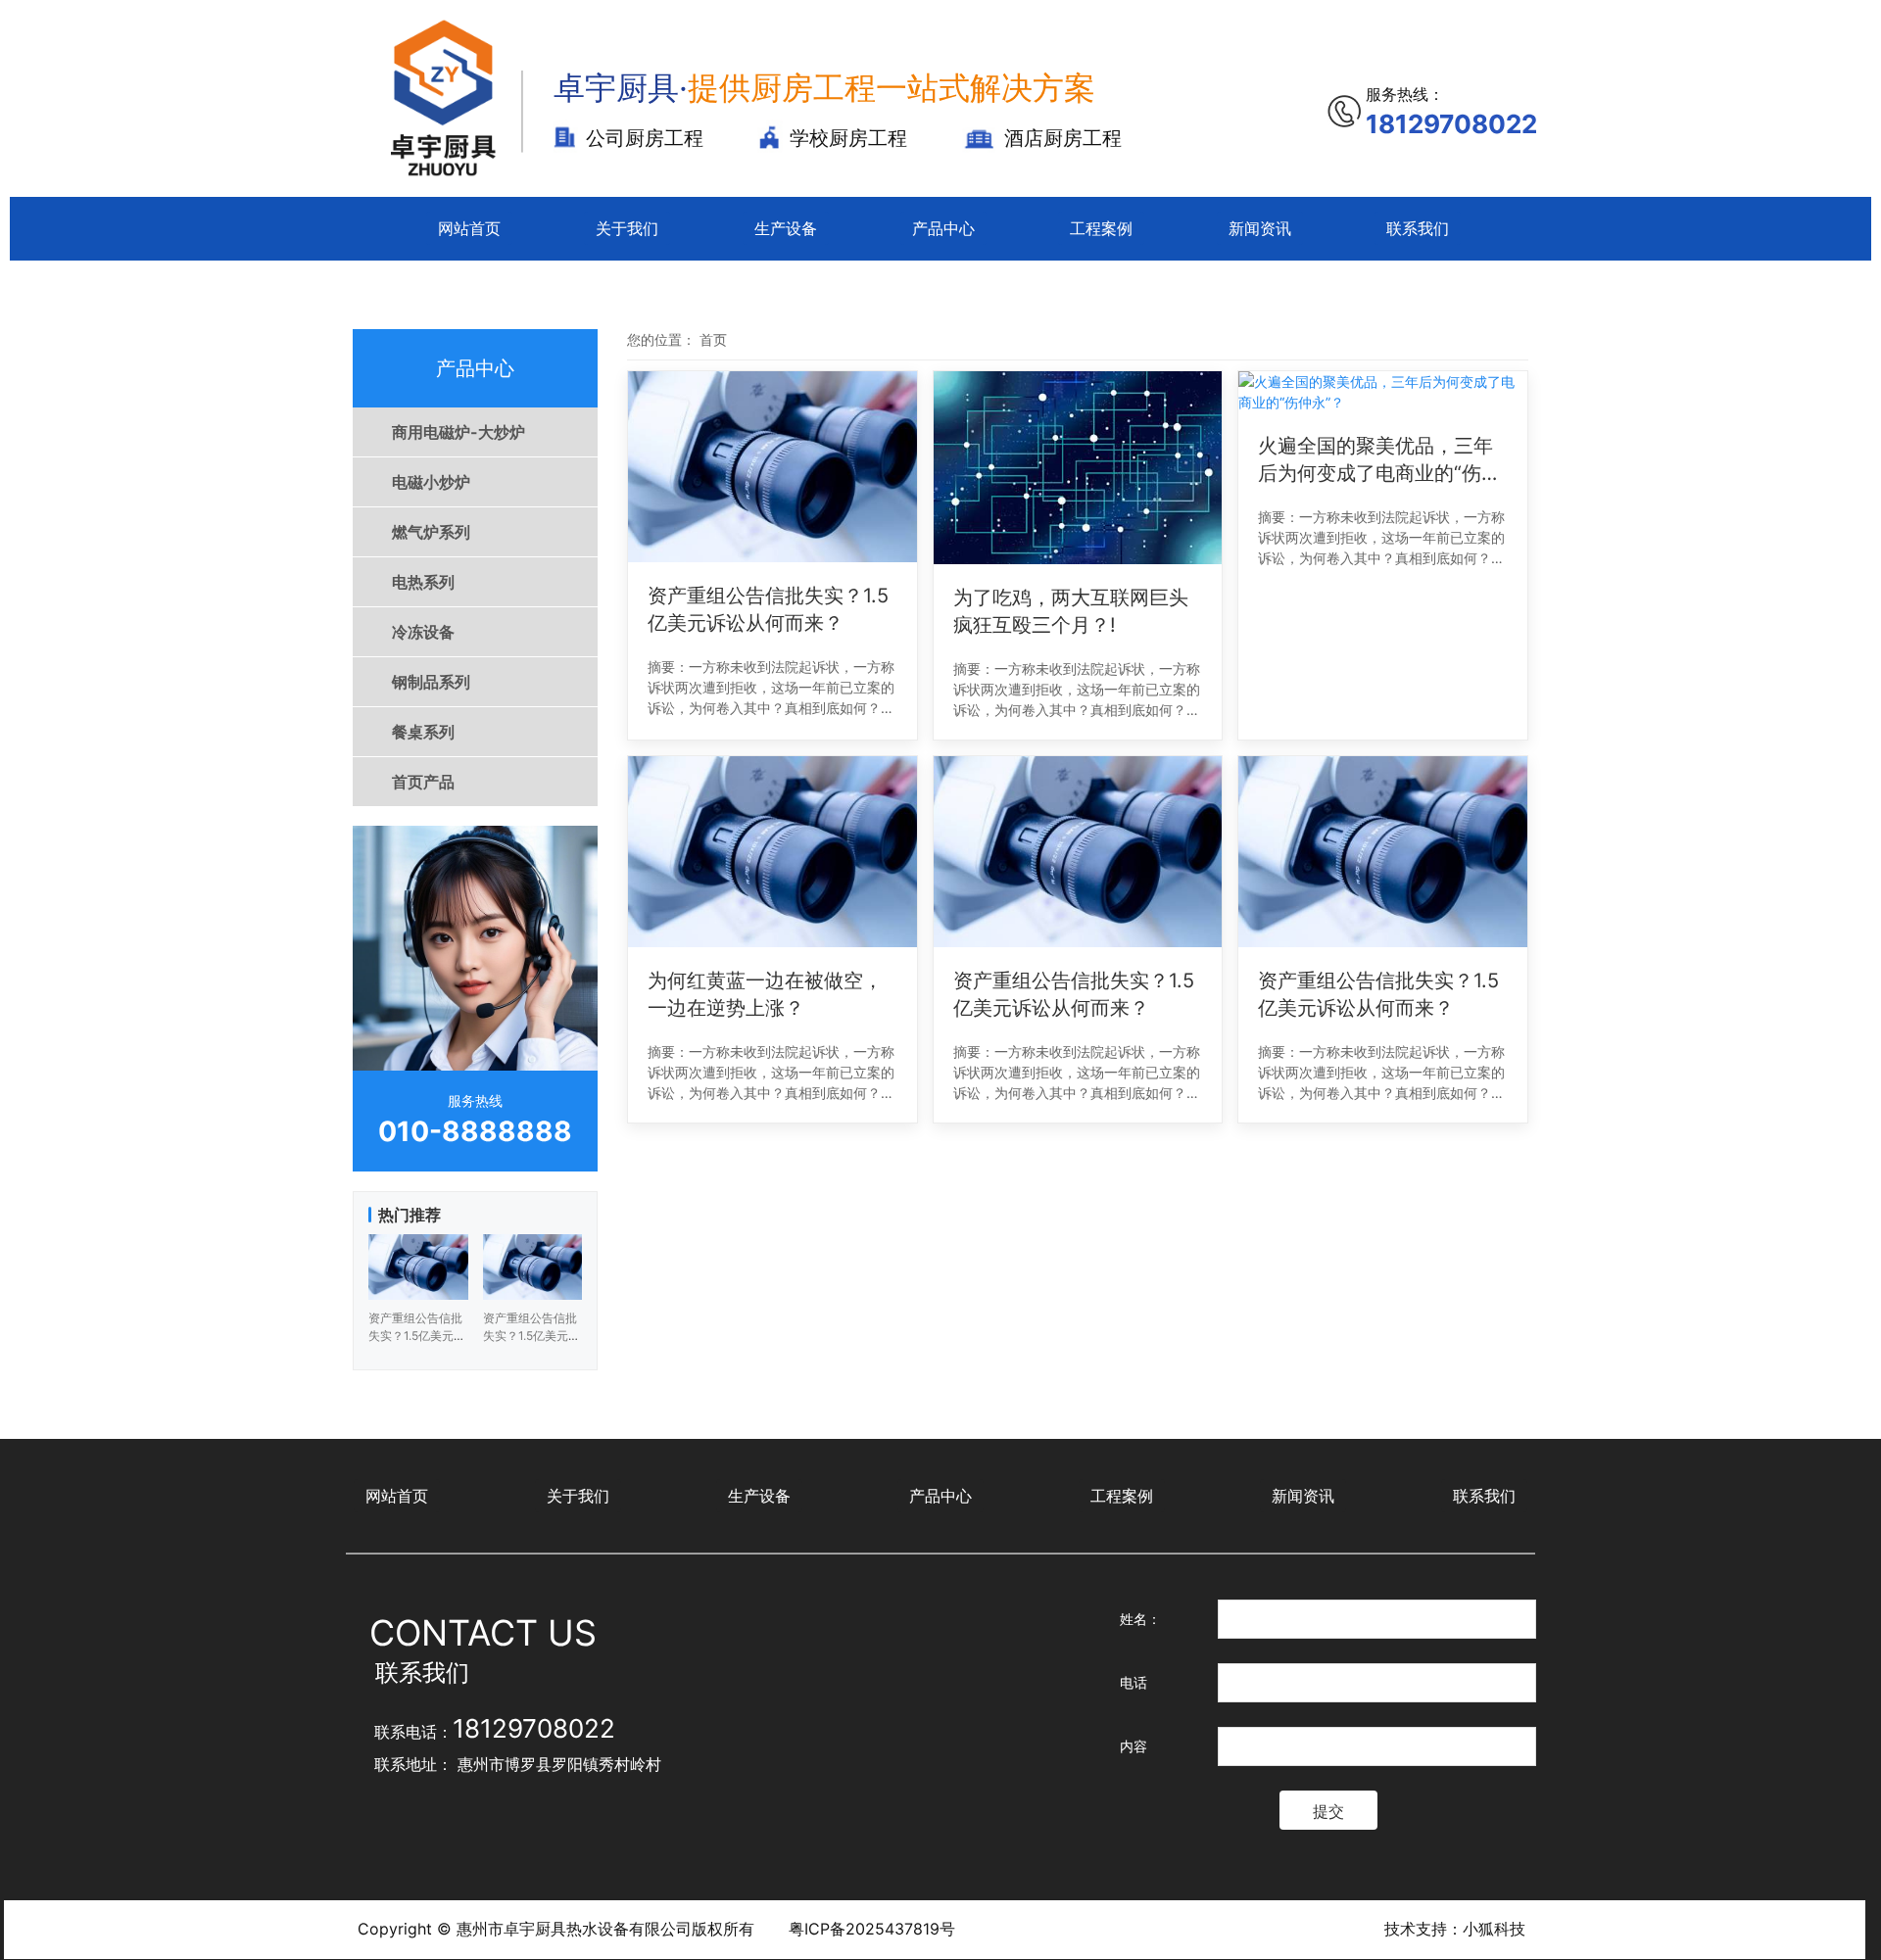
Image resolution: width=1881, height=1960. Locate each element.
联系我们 (1418, 228)
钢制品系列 (431, 682)
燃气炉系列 (431, 532)
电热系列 (423, 582)
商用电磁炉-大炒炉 (458, 432)
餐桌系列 (423, 732)
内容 (1133, 1746)
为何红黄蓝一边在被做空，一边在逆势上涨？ (765, 994)
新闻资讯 (1260, 228)
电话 (1133, 1682)
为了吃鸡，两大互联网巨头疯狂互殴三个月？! (1071, 611)
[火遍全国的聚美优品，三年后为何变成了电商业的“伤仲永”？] (1383, 392)
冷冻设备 (423, 632)
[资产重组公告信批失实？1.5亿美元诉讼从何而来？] (772, 467)
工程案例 (1101, 228)
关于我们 (627, 228)
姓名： (1140, 1619)
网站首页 (469, 228)
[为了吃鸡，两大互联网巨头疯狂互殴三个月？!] (1078, 468)
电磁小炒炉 (431, 482)
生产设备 (786, 228)
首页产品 (423, 782)
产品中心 (943, 228)
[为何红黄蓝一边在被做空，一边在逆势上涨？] (772, 852)
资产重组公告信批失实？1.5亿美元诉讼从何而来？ (768, 609)
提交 (1328, 1811)
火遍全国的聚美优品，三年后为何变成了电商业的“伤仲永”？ (1379, 460)
